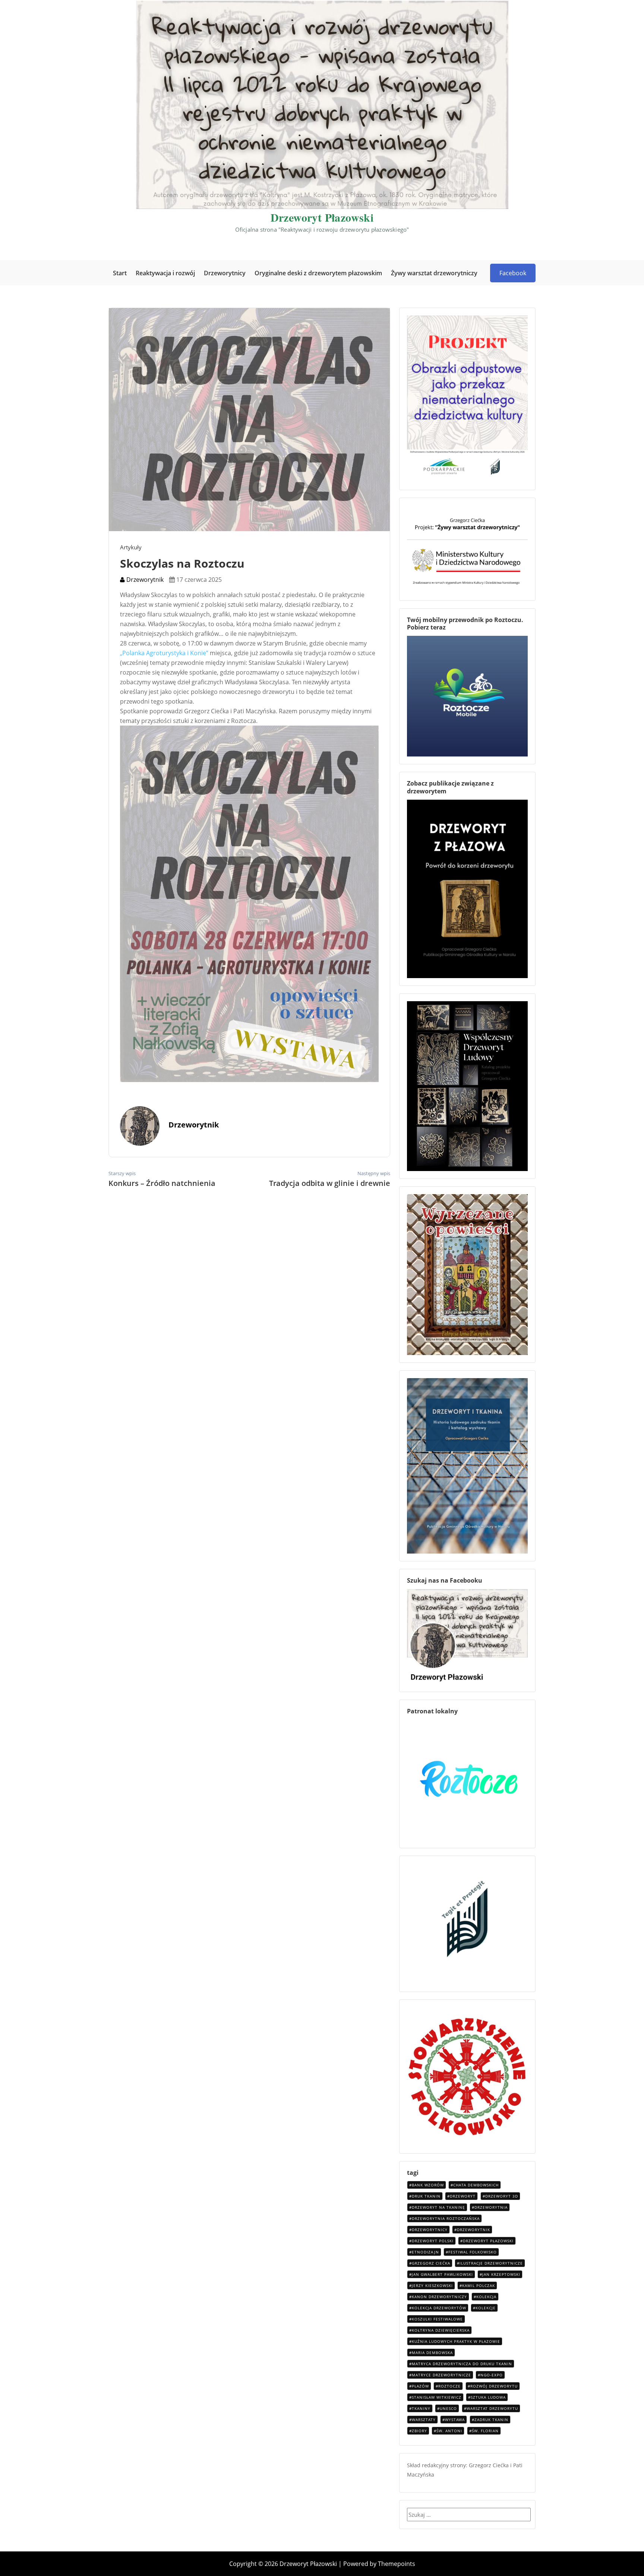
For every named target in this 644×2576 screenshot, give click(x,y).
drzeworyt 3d (502, 2196)
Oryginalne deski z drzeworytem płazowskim (318, 273)
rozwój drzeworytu (494, 2386)
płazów (420, 2386)
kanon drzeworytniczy (439, 2297)
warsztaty (424, 2420)
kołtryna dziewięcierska (441, 2330)
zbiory (419, 2431)
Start (120, 273)
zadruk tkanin (491, 2420)
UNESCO (448, 2408)
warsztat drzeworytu (492, 2408)
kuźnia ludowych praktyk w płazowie (456, 2341)
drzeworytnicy (430, 2230)
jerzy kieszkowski (432, 2285)
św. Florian (485, 2431)
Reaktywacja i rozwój (165, 273)
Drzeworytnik (144, 580)
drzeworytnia (491, 2207)
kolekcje (486, 2308)
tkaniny (421, 2408)
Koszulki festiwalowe (437, 2319)
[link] (164, 653)
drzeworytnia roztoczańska (446, 2218)
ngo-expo (492, 2375)
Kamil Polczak (479, 2285)
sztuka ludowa (488, 2397)
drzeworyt (463, 2196)
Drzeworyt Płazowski (322, 217)
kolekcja (486, 2297)
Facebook (513, 273)
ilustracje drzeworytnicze (491, 2263)
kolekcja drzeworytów (439, 2308)
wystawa (455, 2420)
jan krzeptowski (501, 2274)
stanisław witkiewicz (437, 2397)
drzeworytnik (473, 2230)
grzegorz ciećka (431, 2263)
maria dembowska (432, 2353)
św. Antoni (449, 2431)
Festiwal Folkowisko (473, 2252)
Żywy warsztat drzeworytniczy (434, 273)
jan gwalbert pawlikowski (442, 2274)
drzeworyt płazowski (488, 2241)
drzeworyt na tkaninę (438, 2207)
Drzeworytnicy (225, 273)
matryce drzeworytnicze (441, 2375)
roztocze (449, 2386)
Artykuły (131, 547)
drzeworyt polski (433, 2241)
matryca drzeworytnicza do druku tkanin (462, 2364)
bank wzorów (428, 2185)
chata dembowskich (476, 2185)
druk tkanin (426, 2196)
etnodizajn (425, 2252)
